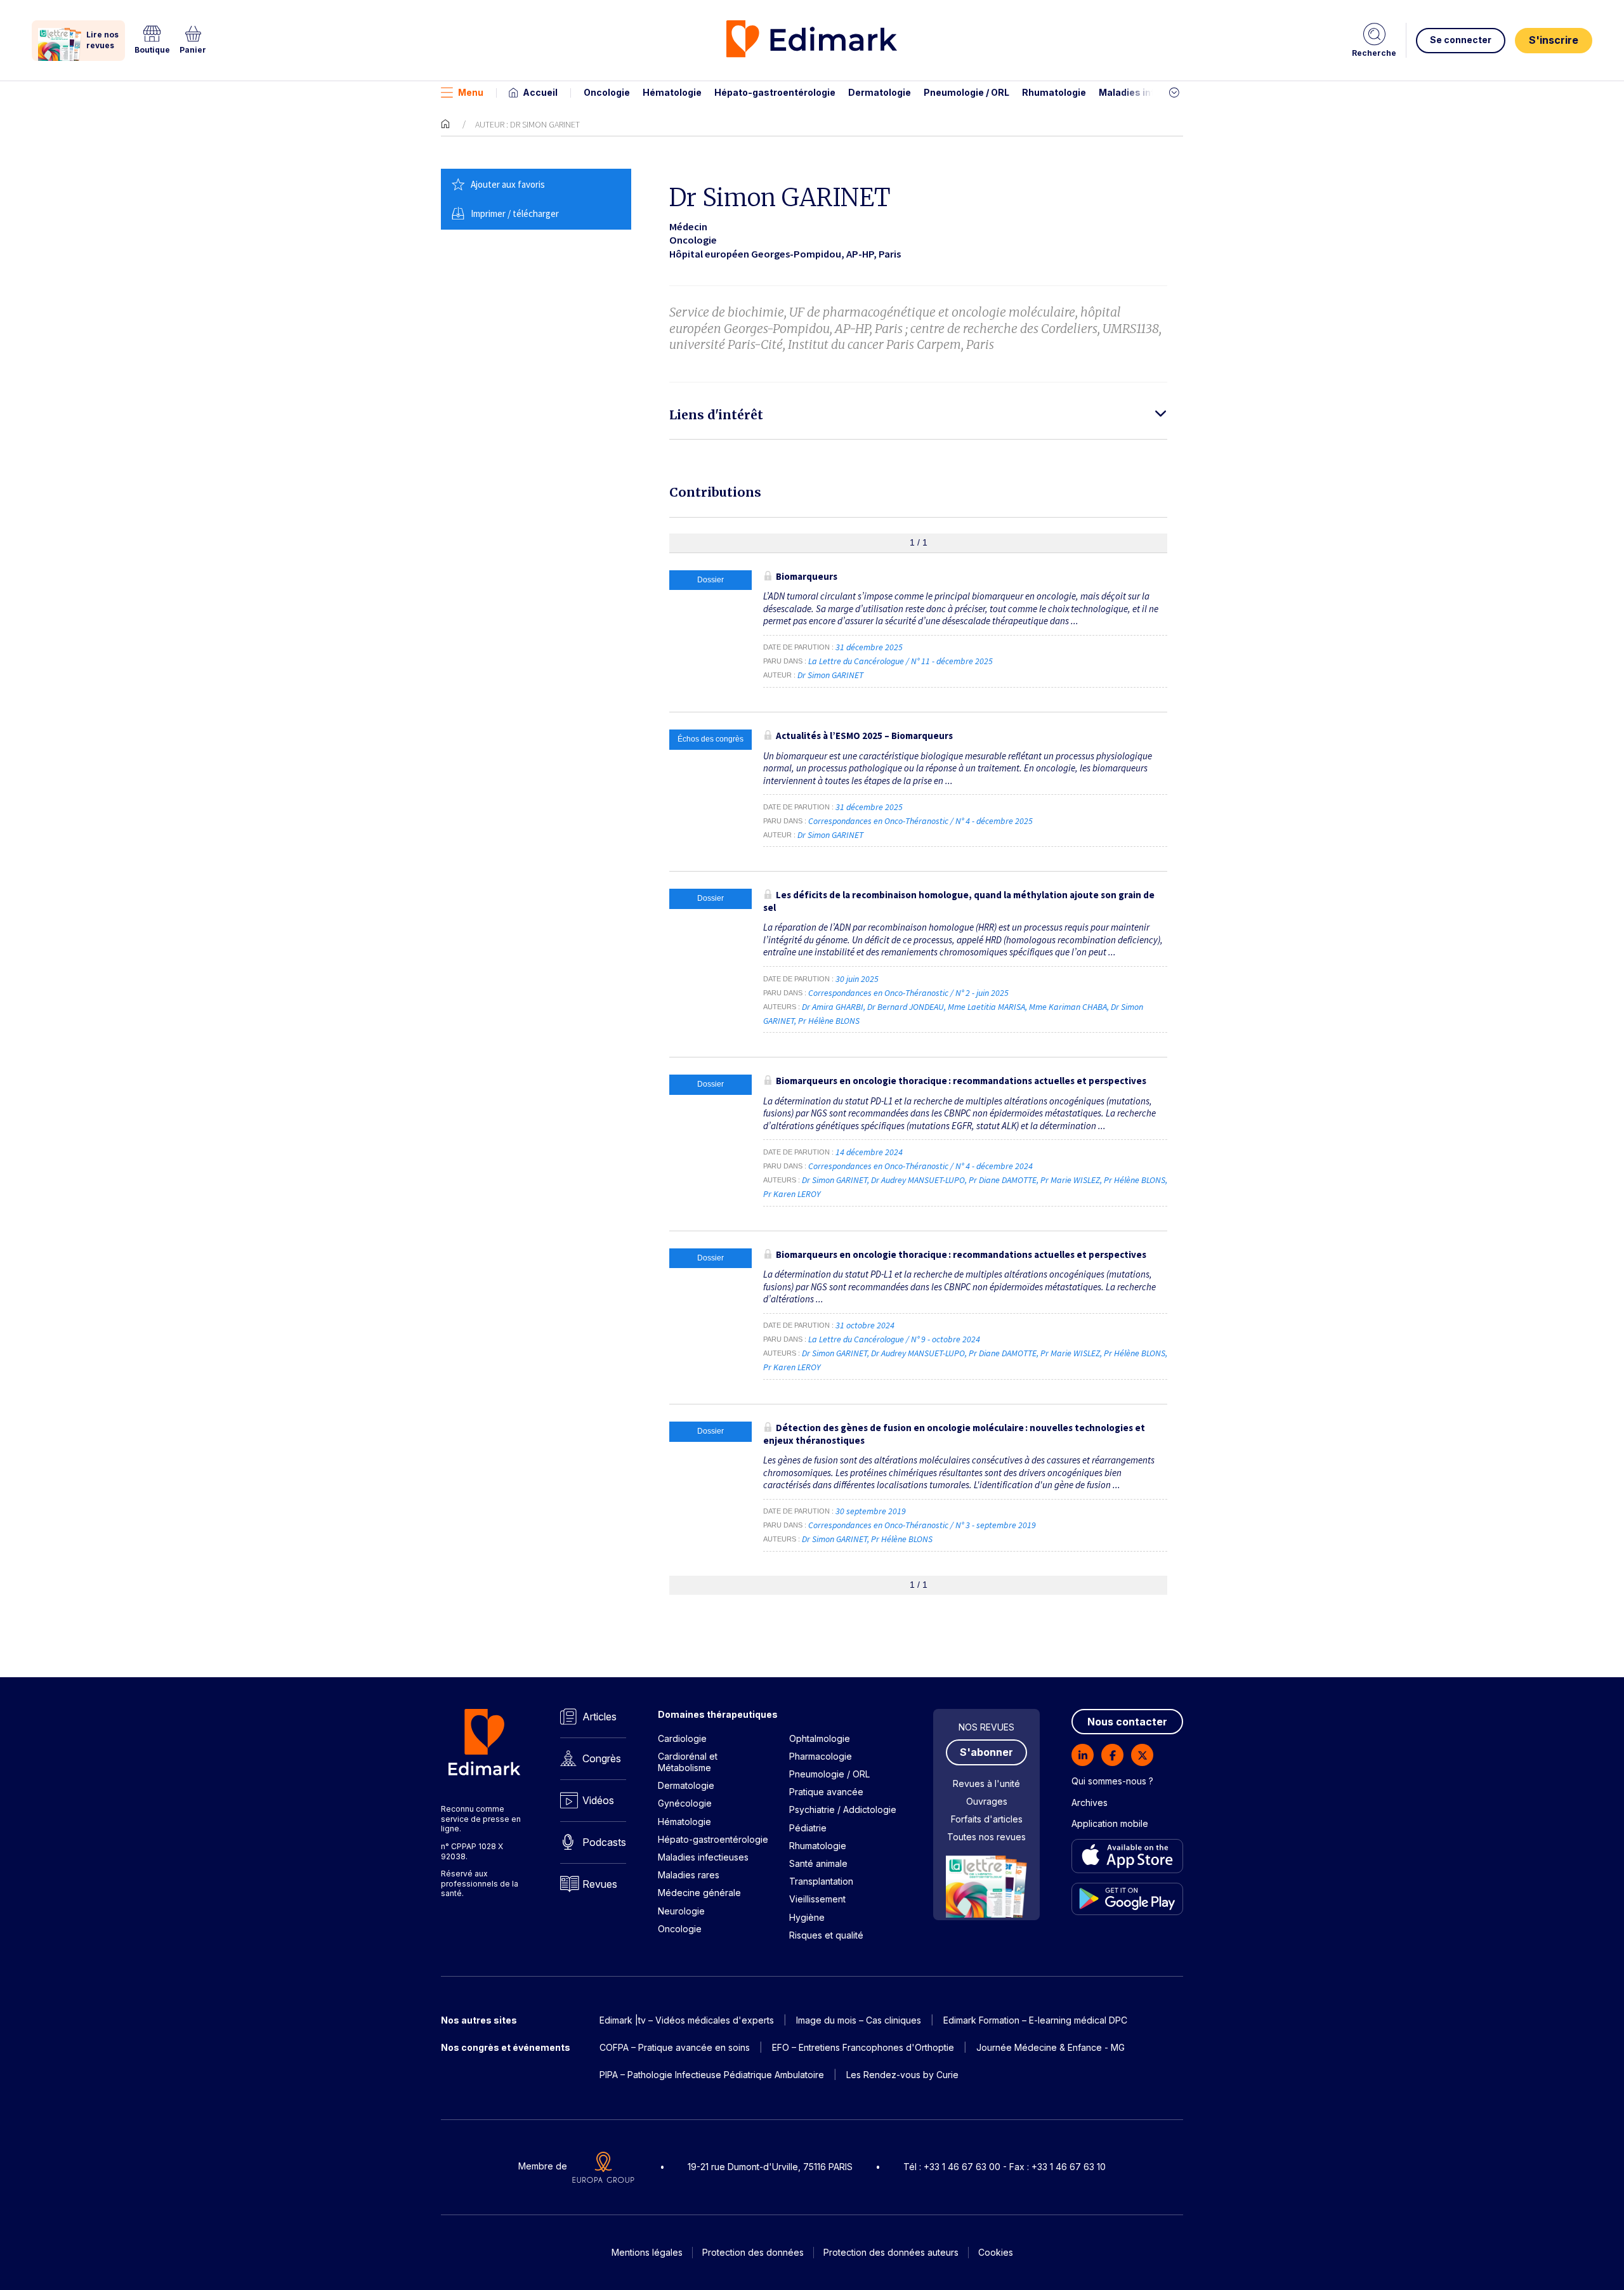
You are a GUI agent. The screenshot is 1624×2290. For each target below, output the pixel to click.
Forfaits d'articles (987, 1819)
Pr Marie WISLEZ (1070, 1180)
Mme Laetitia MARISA (986, 1007)
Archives (1090, 1803)
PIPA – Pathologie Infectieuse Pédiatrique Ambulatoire (712, 2075)
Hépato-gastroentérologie (775, 92)
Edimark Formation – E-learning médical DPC (1035, 2020)
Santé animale (818, 1863)
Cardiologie (682, 1738)
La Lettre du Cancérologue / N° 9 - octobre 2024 (895, 1339)
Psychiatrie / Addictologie (843, 1809)
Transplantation (821, 1881)
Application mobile (1110, 1823)
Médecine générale (699, 1893)
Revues (600, 1884)
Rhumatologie (1054, 92)
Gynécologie (685, 1803)
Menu (471, 92)
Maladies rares (689, 1875)
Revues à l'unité (986, 1783)
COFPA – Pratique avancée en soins (675, 2047)
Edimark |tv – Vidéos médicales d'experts (687, 2020)
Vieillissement (817, 1899)
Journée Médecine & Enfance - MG (1051, 2047)
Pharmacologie (821, 1756)
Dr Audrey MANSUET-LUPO (918, 1180)
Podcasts (604, 1842)
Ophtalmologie (820, 1738)
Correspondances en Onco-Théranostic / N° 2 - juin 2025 (909, 993)
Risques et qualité (826, 1935)
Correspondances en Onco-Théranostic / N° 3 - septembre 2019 (923, 1525)
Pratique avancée (826, 1792)
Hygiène (807, 1917)
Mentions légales (647, 2252)
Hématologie (672, 92)
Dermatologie (880, 92)
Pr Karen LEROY (792, 1194)
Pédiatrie (808, 1828)
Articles (599, 1717)
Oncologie (607, 92)
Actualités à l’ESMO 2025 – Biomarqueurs (864, 736)
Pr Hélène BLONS (829, 1021)
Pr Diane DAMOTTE (1003, 1180)
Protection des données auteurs (891, 2252)
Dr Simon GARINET (830, 675)
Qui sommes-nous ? (1112, 1781)
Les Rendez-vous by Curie (902, 2075)
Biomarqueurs (807, 576)
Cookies (996, 2252)
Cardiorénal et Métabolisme (688, 1762)
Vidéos (598, 1800)
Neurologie (681, 1911)
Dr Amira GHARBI (833, 1007)
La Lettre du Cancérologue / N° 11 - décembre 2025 (901, 661)
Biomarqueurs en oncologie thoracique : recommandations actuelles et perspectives (961, 1081)
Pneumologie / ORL (966, 92)
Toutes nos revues (986, 1837)
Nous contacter (1127, 1722)
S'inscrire (1554, 40)
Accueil (540, 92)
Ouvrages (987, 1801)
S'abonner (986, 1752)
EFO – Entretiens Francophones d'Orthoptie (863, 2047)
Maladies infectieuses (1150, 92)
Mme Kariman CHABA (1068, 1007)
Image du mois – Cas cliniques (859, 2020)
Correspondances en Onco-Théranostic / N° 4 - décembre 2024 (921, 1166)
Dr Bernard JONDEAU (906, 1007)
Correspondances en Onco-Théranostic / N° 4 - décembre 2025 (921, 821)
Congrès (602, 1758)
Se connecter (1461, 40)
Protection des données (753, 2252)
